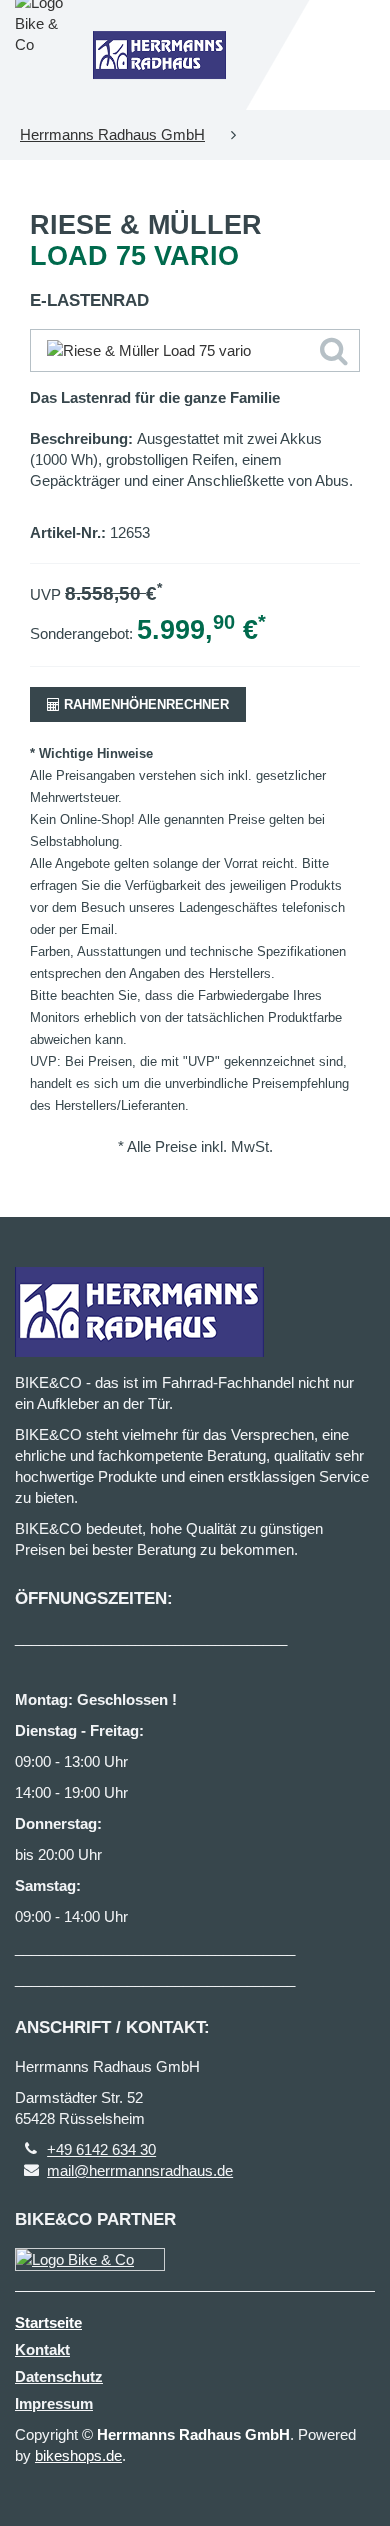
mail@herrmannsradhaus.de (140, 2170)
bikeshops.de (78, 2455)
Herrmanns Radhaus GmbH (112, 134)
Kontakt (42, 2349)
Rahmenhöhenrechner (144, 704)
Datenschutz (59, 2376)
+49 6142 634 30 (101, 2149)
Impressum (54, 2403)
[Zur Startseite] (159, 55)
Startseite (48, 2322)
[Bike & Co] (90, 2259)
